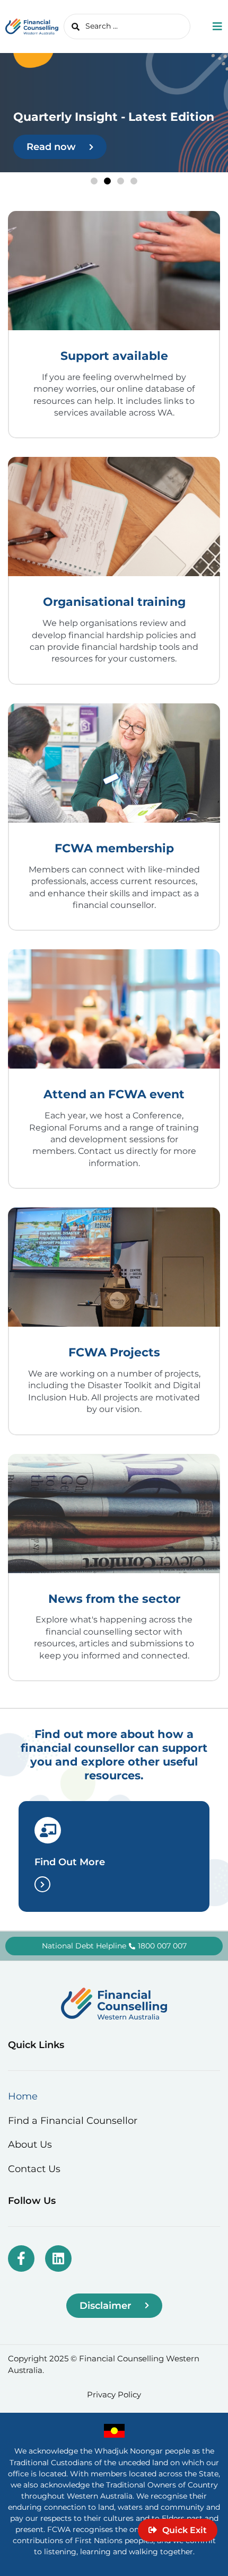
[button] (94, 181)
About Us (30, 2144)
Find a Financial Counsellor (73, 2120)
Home (23, 2096)
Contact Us (34, 2169)
